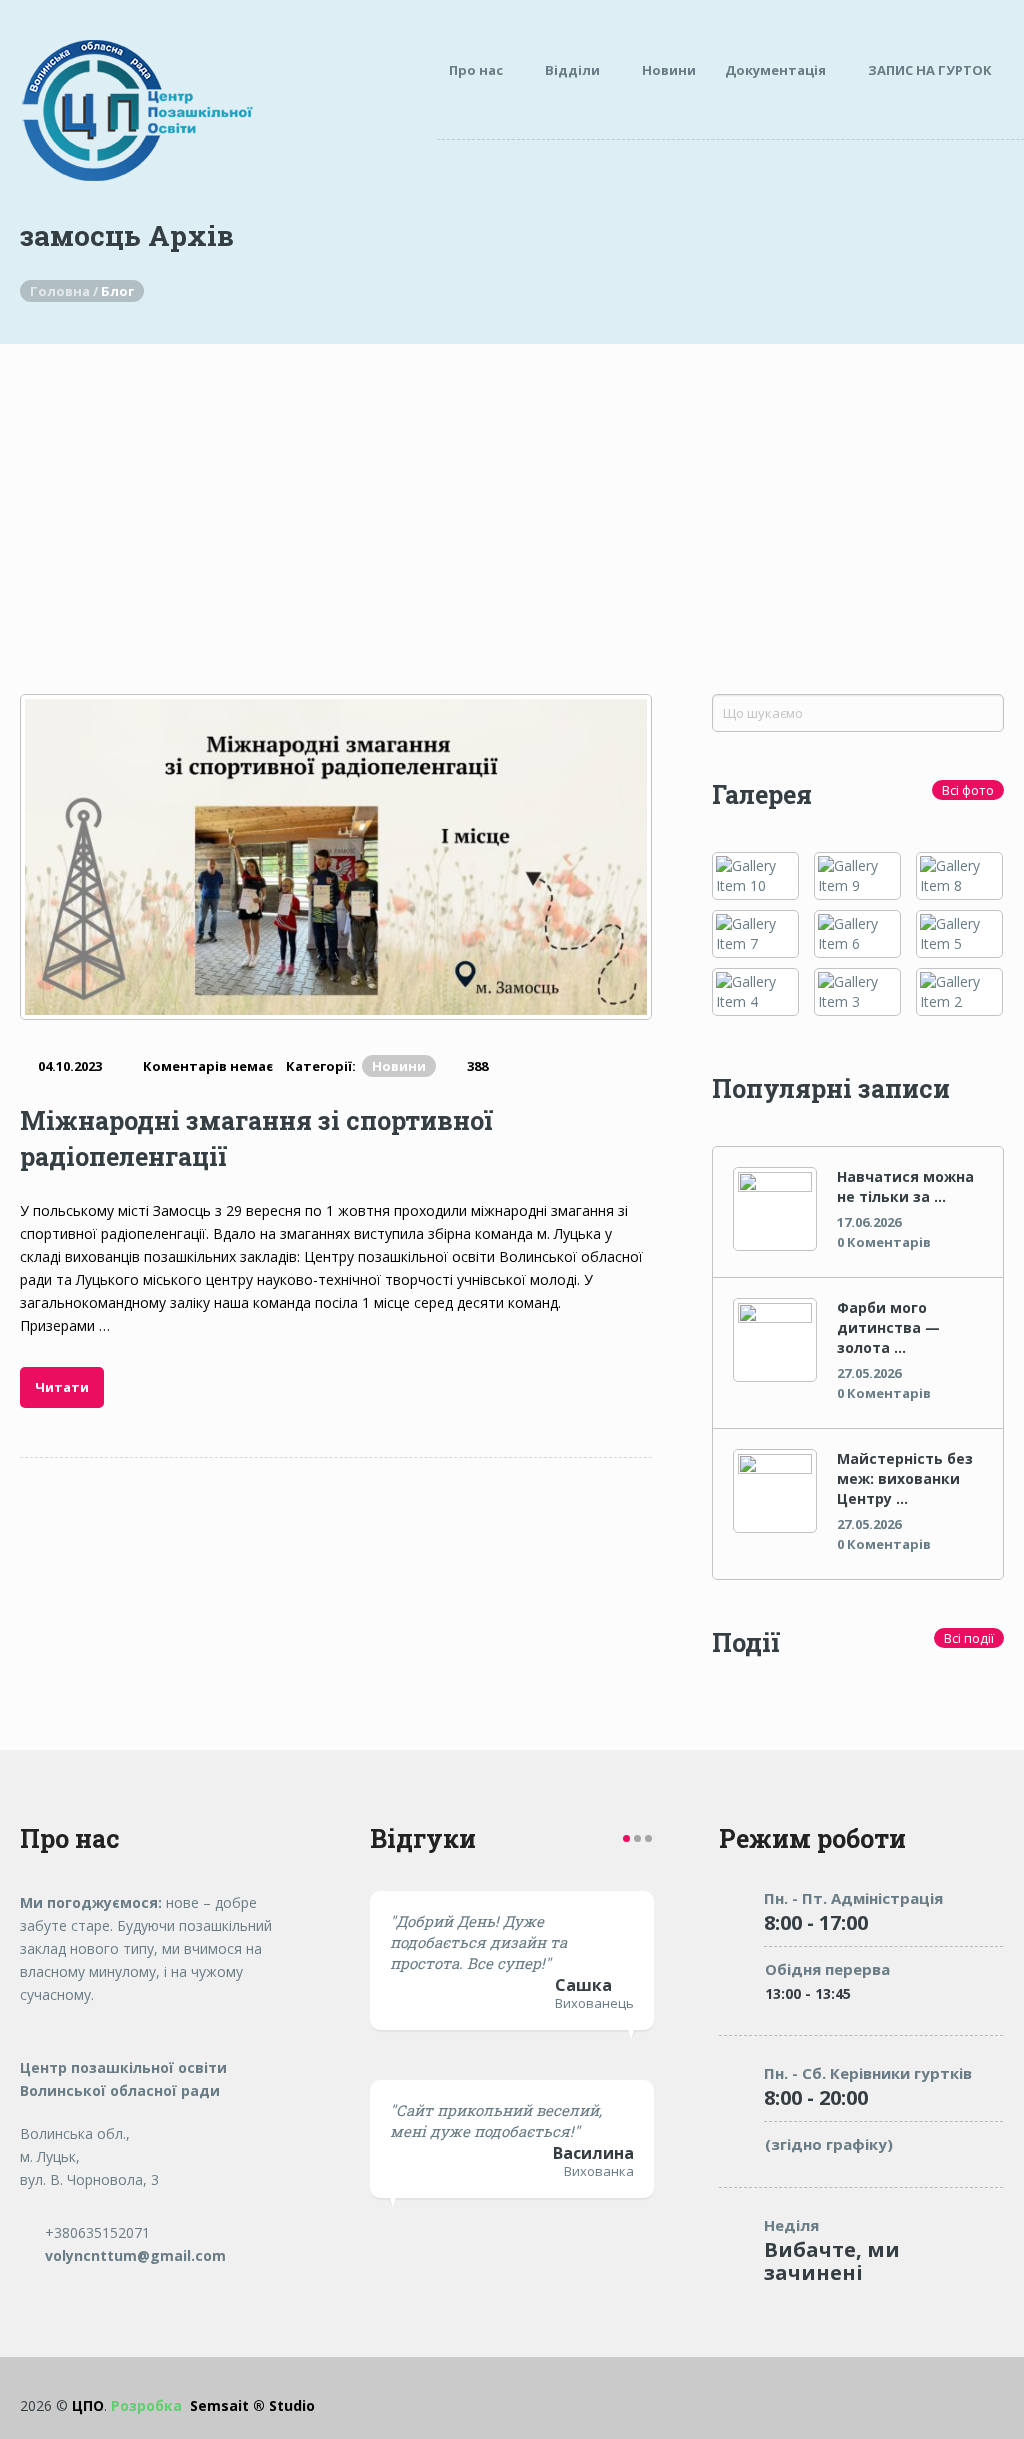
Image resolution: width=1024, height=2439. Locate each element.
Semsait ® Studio (213, 2405)
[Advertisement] (512, 494)
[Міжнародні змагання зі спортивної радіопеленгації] (335, 857)
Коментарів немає (208, 1066)
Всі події (969, 1638)
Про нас (476, 70)
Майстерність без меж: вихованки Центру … (905, 1478)
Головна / (65, 291)
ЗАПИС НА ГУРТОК (930, 70)
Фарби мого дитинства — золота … (888, 1327)
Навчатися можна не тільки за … (905, 1186)
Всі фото (968, 790)
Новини (669, 70)
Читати (62, 1387)
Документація (775, 70)
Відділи (572, 70)
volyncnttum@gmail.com (133, 2255)
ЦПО (88, 2405)
